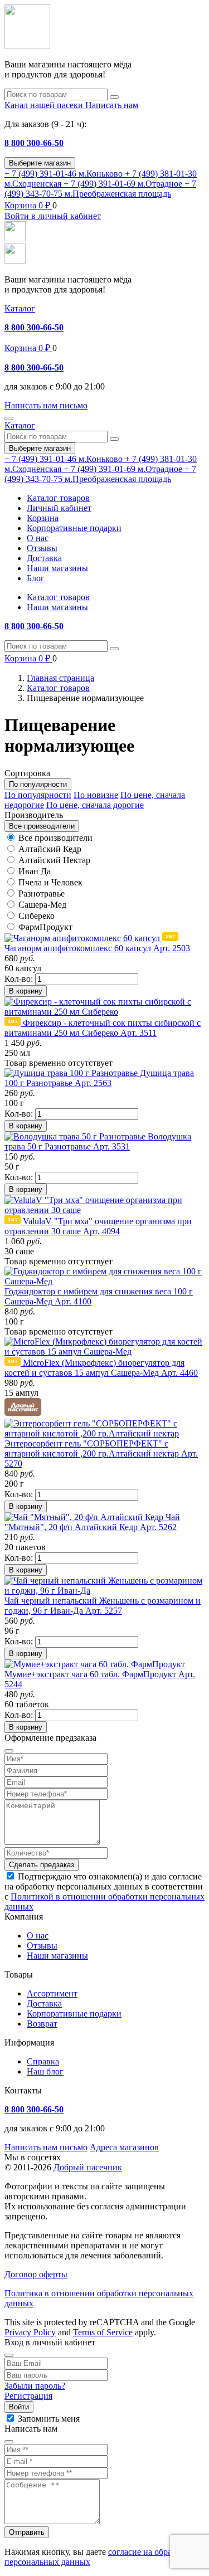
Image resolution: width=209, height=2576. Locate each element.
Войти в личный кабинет (53, 216)
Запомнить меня (49, 2419)
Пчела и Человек (50, 882)
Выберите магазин (40, 163)
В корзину (26, 991)
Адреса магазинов (124, 2147)
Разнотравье (42, 893)
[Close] (9, 2355)
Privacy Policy (30, 2332)
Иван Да (35, 871)
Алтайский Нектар (54, 860)
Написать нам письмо (46, 2147)
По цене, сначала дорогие (95, 805)
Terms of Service (103, 2332)
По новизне (96, 795)
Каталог (20, 308)
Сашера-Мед (42, 905)
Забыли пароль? (35, 2386)
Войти (19, 2407)
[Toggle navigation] (9, 418)
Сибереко (37, 916)
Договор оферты (36, 2274)
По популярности (38, 795)
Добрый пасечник (88, 2167)
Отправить (27, 2532)
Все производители (55, 838)
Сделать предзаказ (42, 1865)
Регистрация (28, 2396)
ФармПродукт (45, 927)
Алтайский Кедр (50, 849)
